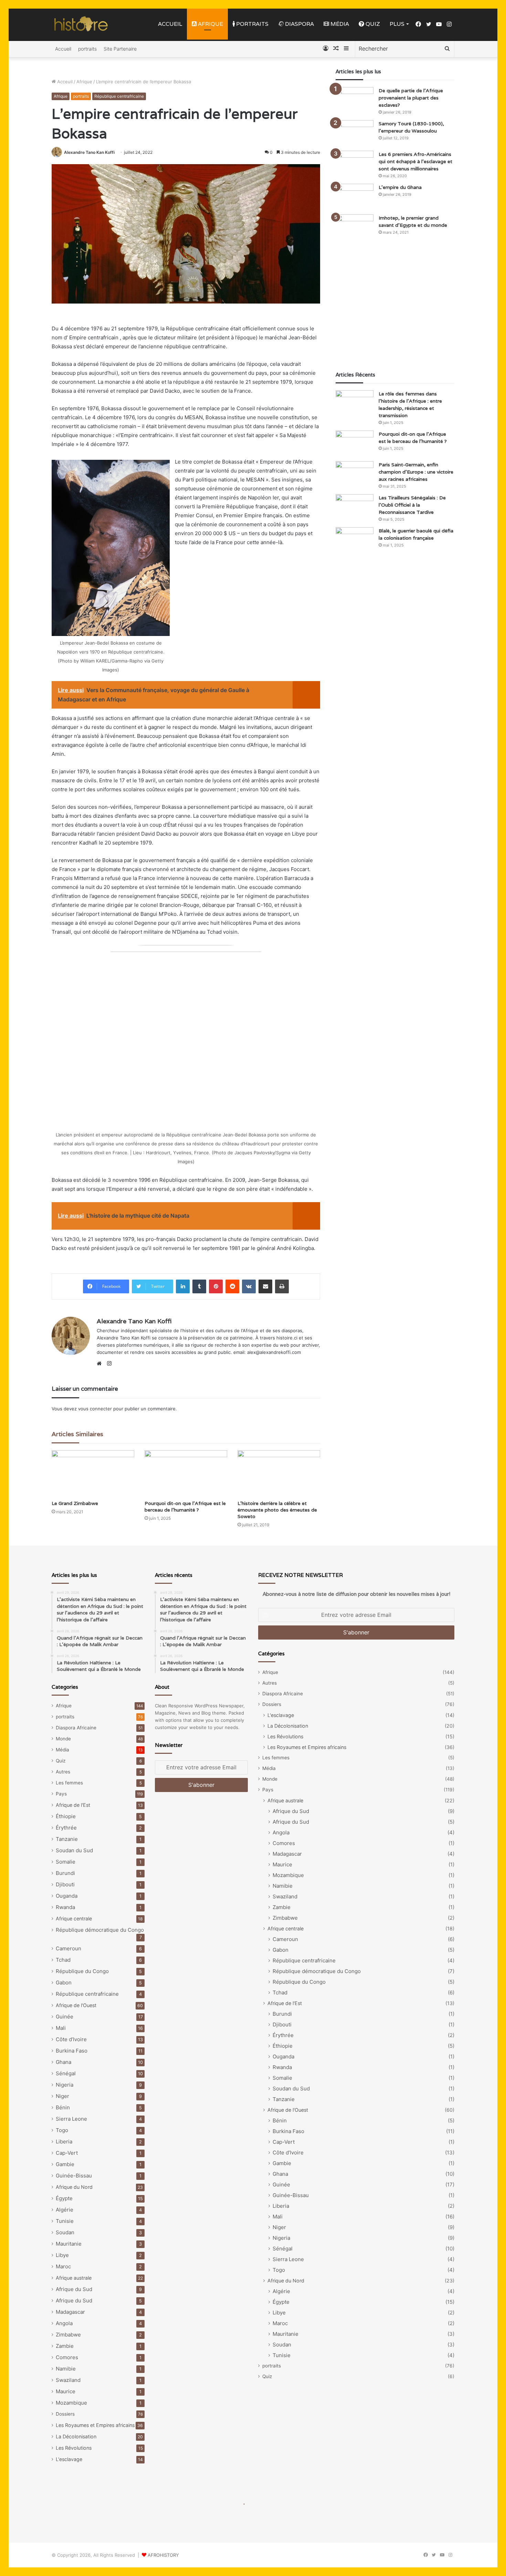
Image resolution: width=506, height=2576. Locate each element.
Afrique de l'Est (73, 1805)
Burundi (65, 1873)
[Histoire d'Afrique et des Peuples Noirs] (81, 24)
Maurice (66, 2391)
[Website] (101, 1364)
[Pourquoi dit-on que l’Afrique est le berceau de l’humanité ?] (186, 1473)
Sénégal (66, 2073)
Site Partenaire (120, 49)
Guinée (65, 2017)
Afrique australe (74, 2278)
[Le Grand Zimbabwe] (93, 1473)
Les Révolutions (74, 2448)
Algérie (65, 2210)
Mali (61, 2028)
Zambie (65, 2346)
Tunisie (65, 2221)
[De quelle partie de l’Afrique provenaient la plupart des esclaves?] (355, 100)
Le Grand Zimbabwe (75, 1503)
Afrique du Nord (74, 2187)
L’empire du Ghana (400, 187)
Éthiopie (66, 1816)
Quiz (372, 24)
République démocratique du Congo (100, 1930)
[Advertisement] (395, 306)
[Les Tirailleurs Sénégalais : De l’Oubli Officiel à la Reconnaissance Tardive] (355, 507)
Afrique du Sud (74, 2289)
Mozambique (71, 2403)
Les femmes (69, 1783)
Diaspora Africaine (76, 1728)
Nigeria (65, 2085)
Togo (62, 2130)
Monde (63, 1739)
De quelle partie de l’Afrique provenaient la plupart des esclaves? (411, 98)
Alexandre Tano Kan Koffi (89, 152)
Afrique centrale (74, 1918)
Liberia (64, 2142)
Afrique (210, 24)
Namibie (66, 2369)
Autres (63, 1772)
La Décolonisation (76, 2436)
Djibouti (65, 1884)
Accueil (170, 24)
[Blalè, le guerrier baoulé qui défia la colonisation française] (355, 540)
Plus (397, 24)
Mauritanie (69, 2244)
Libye (62, 2255)
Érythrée (66, 1828)
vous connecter (95, 1409)
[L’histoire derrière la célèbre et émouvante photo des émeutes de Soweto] (279, 1473)
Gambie (65, 2164)
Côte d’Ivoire (71, 2039)
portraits (252, 24)
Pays (61, 1794)
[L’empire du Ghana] (355, 197)
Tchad (63, 1960)
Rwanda (65, 1907)
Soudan (65, 2232)
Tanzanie (67, 1839)
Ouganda (67, 1896)
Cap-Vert (67, 2153)
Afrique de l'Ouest (76, 2005)
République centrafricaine (119, 96)
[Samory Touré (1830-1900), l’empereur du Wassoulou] (355, 133)
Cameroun (68, 1948)
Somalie (66, 1862)
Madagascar (70, 2312)
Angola (64, 2323)
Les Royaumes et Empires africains (95, 2425)
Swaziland (68, 2380)
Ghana (64, 2062)
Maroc (63, 2266)
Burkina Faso (72, 2051)
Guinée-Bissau (74, 2176)
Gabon (64, 1983)
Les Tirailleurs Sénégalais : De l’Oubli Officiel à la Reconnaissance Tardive (412, 505)
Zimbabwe (68, 2335)
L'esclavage (69, 2459)
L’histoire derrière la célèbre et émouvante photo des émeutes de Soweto (277, 1510)
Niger (62, 2096)
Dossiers (65, 2414)
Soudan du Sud (74, 1850)
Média (339, 24)
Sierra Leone (71, 2119)
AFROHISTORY (163, 2555)
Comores (67, 2357)
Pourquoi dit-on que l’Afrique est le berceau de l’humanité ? (185, 1507)
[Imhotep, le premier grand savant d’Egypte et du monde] (355, 227)
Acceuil (64, 82)
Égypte (64, 2198)
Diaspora (299, 24)
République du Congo (82, 1971)
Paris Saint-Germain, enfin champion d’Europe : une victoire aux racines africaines (416, 472)
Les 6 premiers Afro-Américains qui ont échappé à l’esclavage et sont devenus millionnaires (415, 161)
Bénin (63, 2107)
